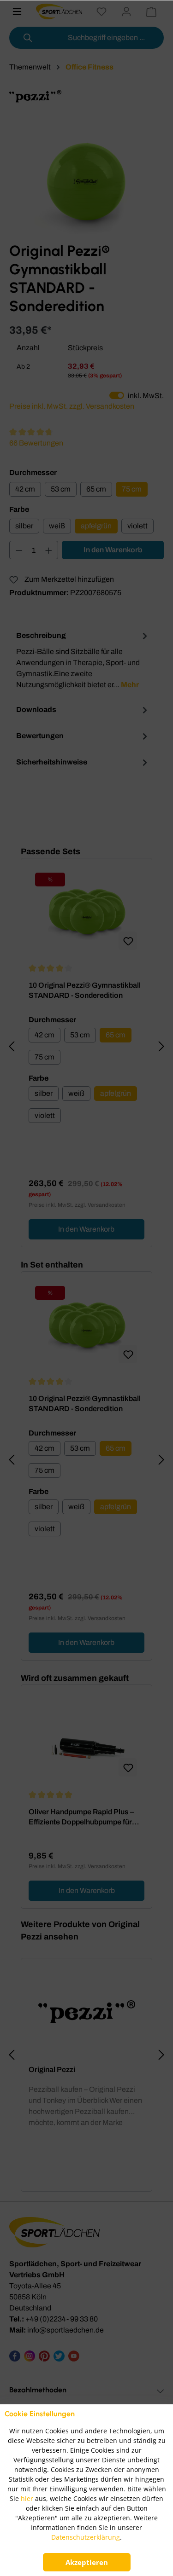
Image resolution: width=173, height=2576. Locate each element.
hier (27, 2498)
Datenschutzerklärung (86, 2537)
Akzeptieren (87, 2562)
